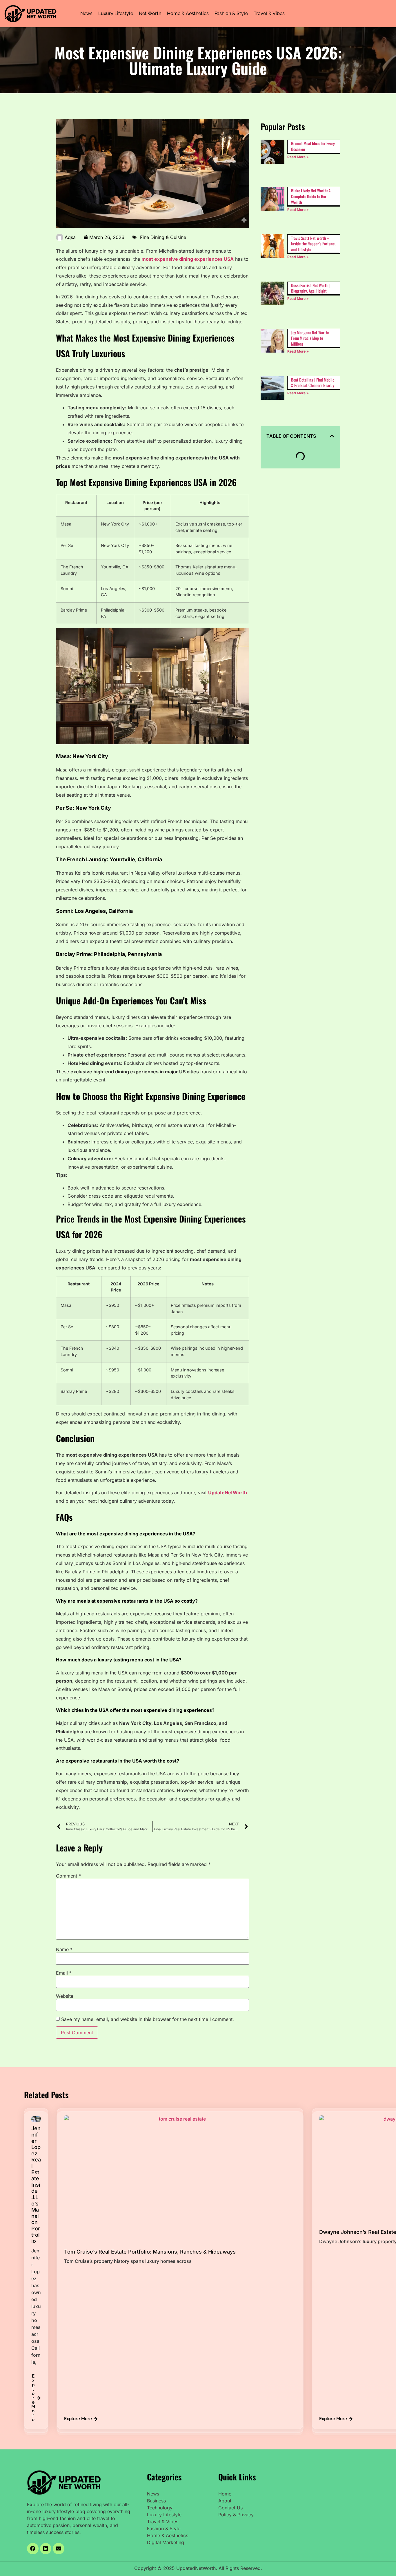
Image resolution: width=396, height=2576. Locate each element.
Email (64, 1973)
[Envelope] (59, 2549)
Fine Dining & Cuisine (163, 237)
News (86, 13)
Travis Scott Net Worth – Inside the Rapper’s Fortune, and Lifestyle (313, 244)
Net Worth (150, 13)
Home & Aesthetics (188, 13)
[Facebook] (33, 2549)
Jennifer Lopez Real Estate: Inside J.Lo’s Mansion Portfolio (36, 2185)
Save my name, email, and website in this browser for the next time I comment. (148, 2019)
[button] (332, 436)
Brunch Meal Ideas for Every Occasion (313, 146)
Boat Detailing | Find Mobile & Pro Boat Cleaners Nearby (313, 383)
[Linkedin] (46, 2549)
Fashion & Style (231, 13)
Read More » (298, 157)
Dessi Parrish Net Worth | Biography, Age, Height (311, 288)
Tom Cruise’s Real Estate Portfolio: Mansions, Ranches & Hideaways (150, 2252)
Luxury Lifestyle (116, 13)
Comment (68, 1876)
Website (65, 1996)
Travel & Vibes (269, 13)
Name (64, 1949)
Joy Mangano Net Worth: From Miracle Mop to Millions (310, 338)
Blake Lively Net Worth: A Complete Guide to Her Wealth (311, 196)
